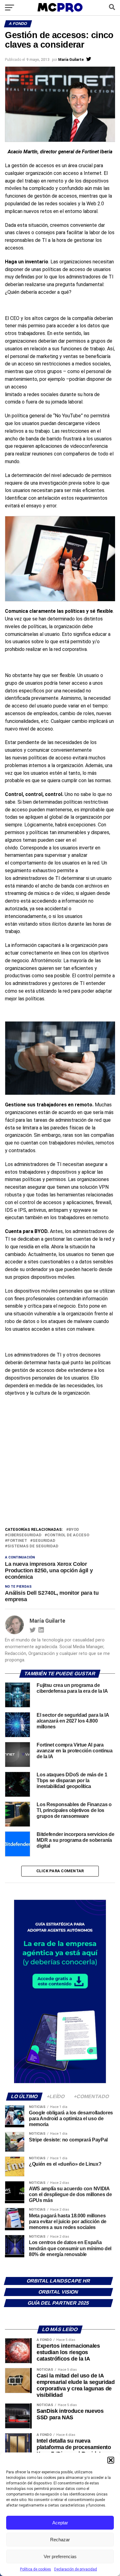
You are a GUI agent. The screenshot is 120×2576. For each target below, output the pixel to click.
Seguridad (44, 1541)
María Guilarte (71, 60)
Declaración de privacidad (76, 2569)
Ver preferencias (60, 2556)
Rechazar (60, 2540)
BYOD (74, 1530)
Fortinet (17, 1541)
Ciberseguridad (24, 1535)
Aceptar (60, 2523)
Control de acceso (68, 1535)
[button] (111, 2460)
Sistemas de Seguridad (33, 1546)
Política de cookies (36, 2569)
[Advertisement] (60, 1463)
